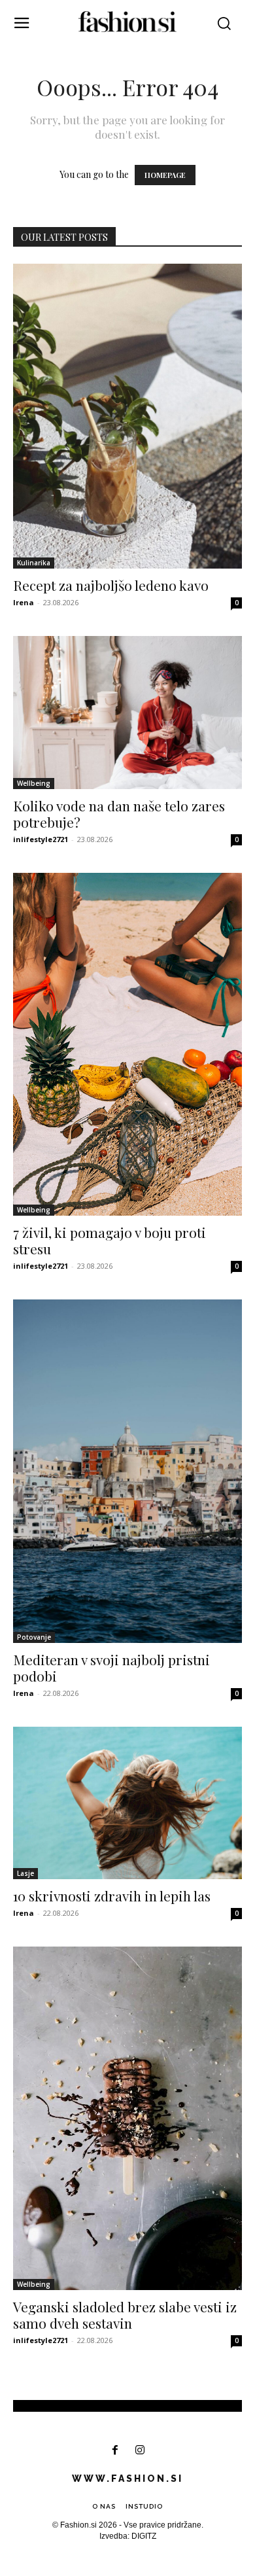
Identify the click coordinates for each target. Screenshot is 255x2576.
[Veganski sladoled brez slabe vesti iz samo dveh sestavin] (127, 2118)
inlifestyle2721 (41, 839)
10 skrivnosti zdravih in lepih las (112, 1896)
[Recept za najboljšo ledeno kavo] (127, 416)
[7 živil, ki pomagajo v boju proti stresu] (127, 1044)
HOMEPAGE (165, 175)
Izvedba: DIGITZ (128, 2536)
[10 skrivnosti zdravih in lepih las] (127, 1803)
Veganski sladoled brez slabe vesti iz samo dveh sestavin (125, 2315)
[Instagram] (140, 2451)
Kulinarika (34, 563)
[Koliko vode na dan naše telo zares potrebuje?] (127, 712)
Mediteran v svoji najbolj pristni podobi (111, 1667)
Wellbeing (34, 783)
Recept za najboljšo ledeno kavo (111, 585)
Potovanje (34, 1637)
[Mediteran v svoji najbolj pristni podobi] (127, 1471)
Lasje (25, 1873)
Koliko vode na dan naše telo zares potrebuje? (119, 814)
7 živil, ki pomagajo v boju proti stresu (110, 1240)
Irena (24, 602)
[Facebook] (115, 2451)
